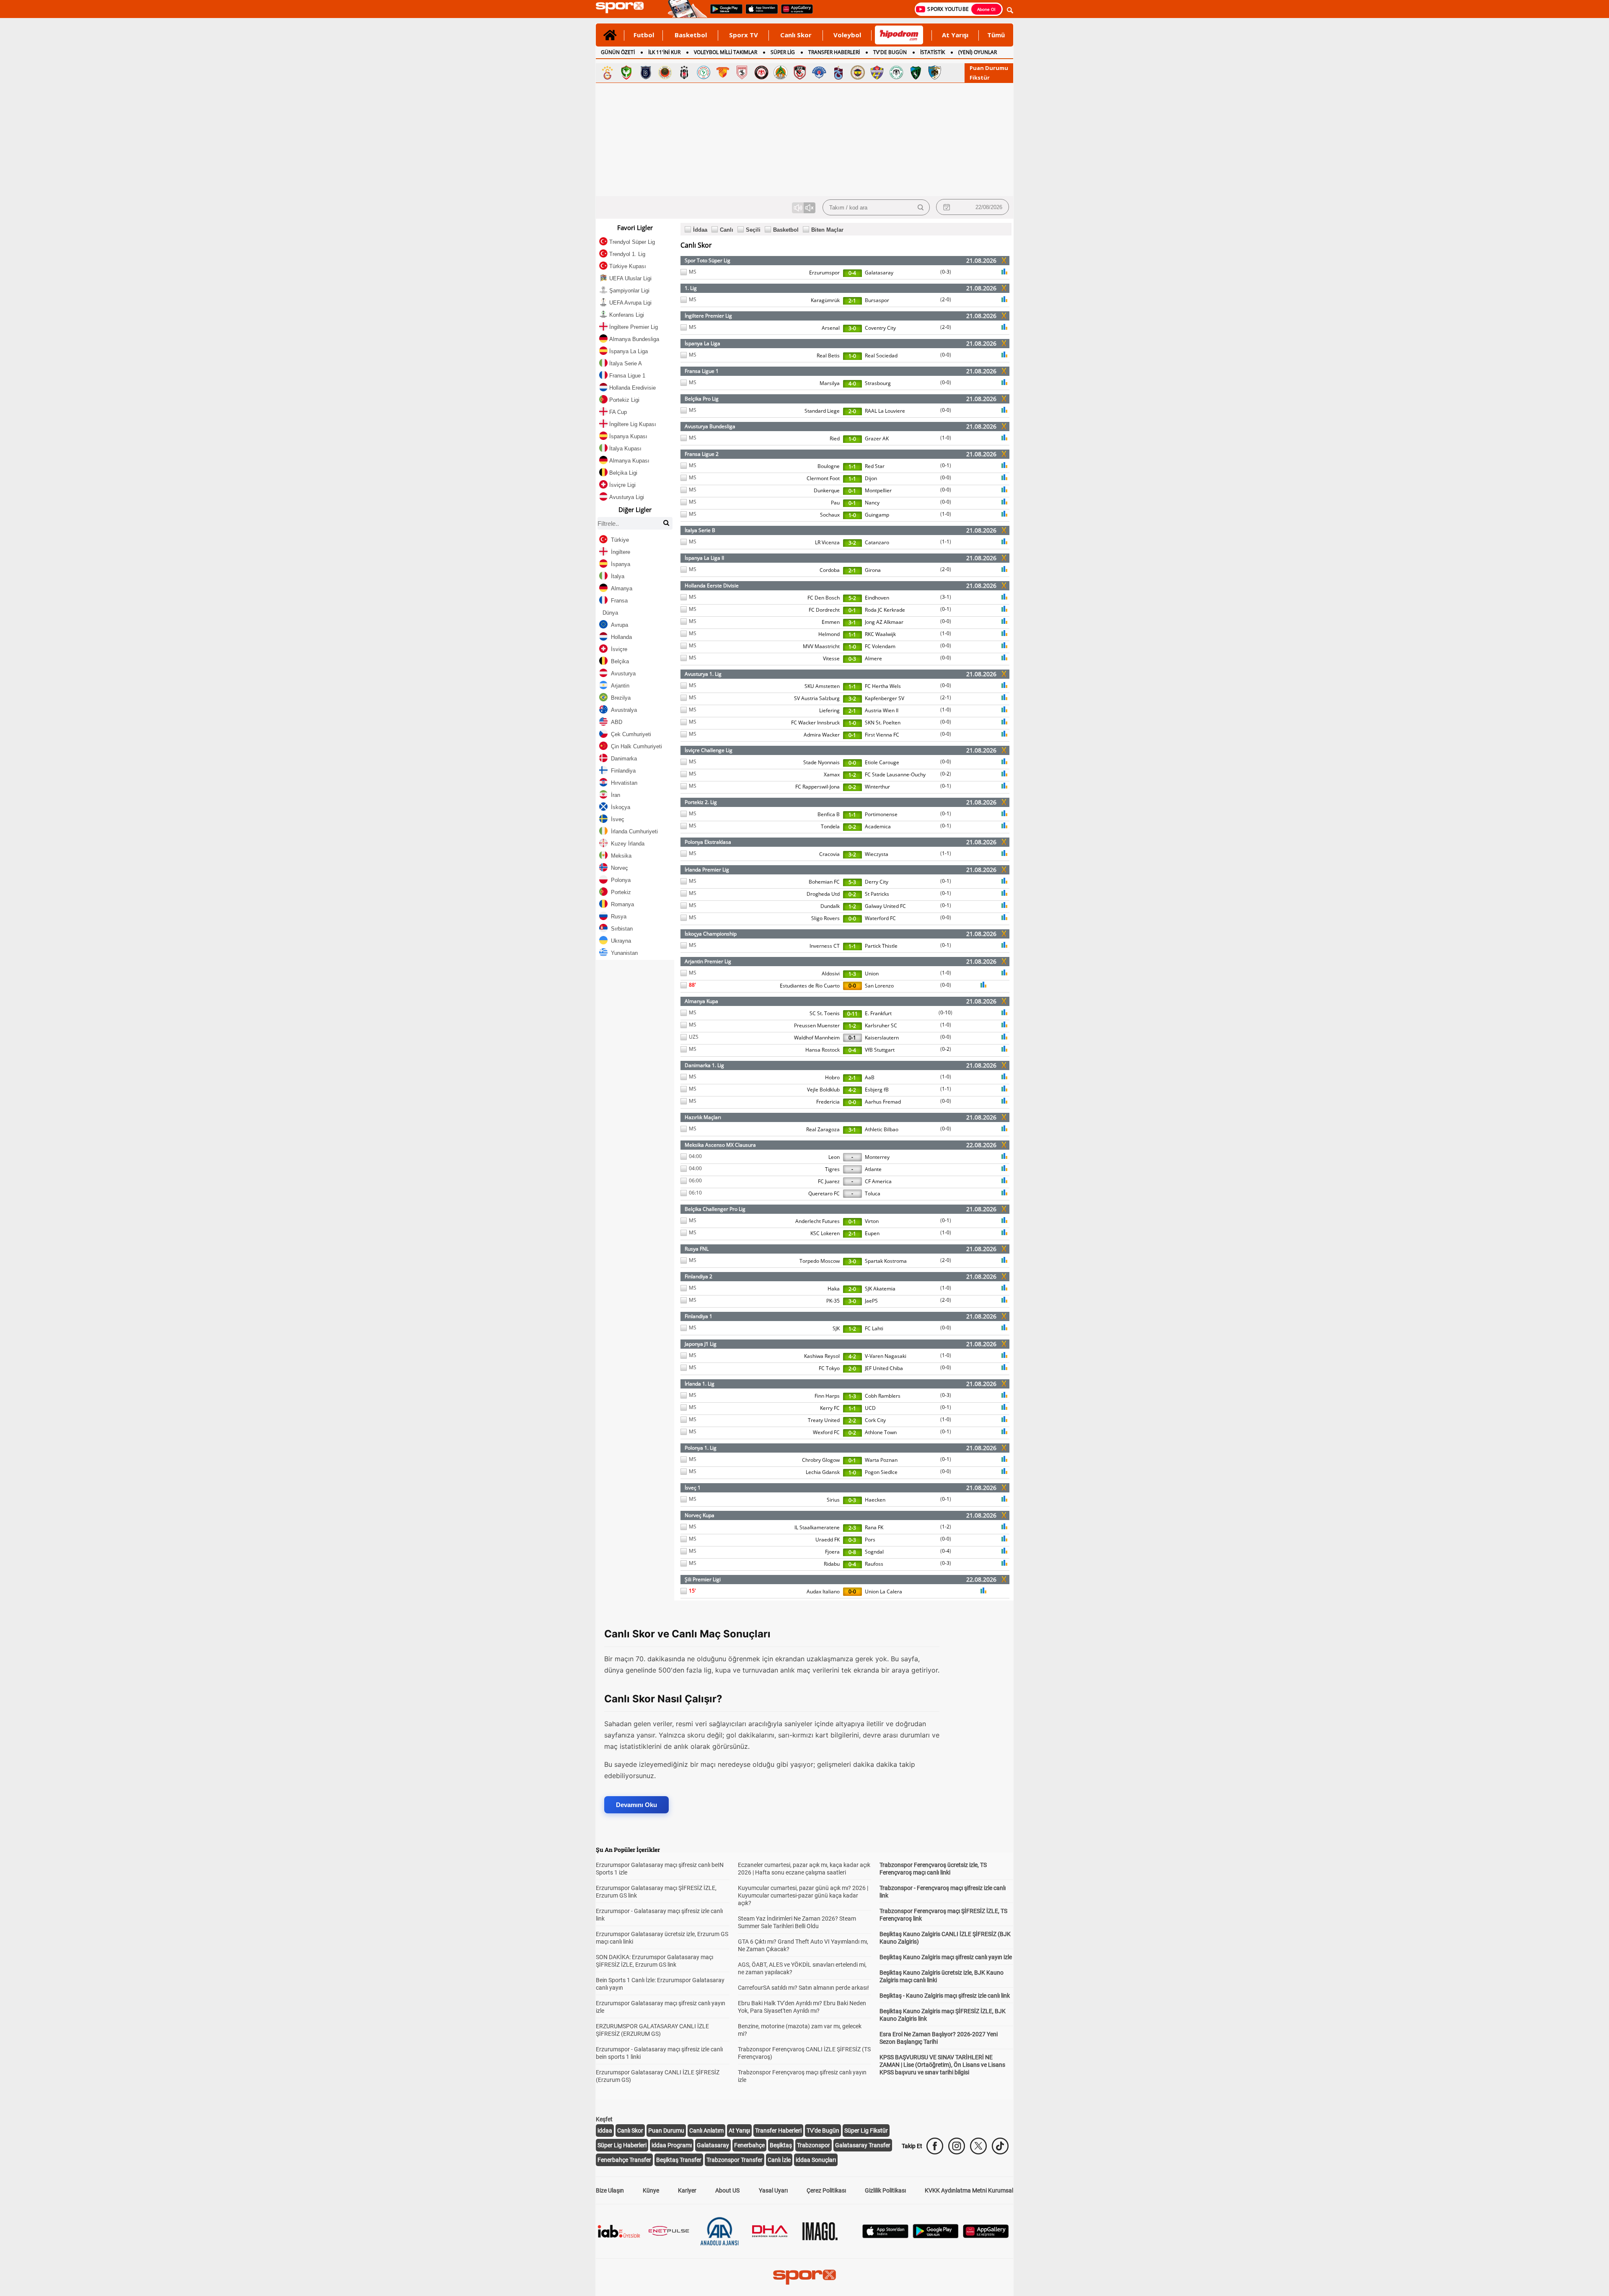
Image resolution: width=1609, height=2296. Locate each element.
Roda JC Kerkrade (885, 610)
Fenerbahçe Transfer (624, 2160)
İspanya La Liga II (704, 558)
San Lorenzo (879, 986)
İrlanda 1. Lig (700, 1384)
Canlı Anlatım (706, 2131)
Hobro (832, 1077)
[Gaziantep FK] (800, 72)
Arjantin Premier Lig (708, 961)
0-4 (852, 273)
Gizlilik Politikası (885, 2190)
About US (727, 2190)
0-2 (946, 774)
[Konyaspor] (896, 72)
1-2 (852, 775)
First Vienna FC (882, 735)
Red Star (875, 466)
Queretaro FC (824, 1193)
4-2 (852, 1090)
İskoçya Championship (711, 934)
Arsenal (831, 328)
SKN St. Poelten (883, 723)
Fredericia (828, 1102)
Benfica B (829, 814)
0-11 (852, 1014)
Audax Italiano (823, 1591)
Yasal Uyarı (773, 2190)
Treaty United (824, 1420)
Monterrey (877, 1157)
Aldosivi (831, 973)
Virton (872, 1221)
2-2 (852, 1421)
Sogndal (874, 1552)
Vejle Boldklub (823, 1090)
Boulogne (829, 466)
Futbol (644, 35)
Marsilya (830, 383)
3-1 (946, 597)
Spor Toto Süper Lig (707, 260)
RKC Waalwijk (880, 634)
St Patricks (877, 894)
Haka (834, 1289)
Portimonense (881, 814)
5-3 (852, 882)
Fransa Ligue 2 (702, 454)
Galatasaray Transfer (863, 2145)
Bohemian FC (824, 882)
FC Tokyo (829, 1368)
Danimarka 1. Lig (704, 1065)
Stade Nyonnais (821, 762)
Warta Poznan (881, 1460)
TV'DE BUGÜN (890, 52)
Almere (873, 658)
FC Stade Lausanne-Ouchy (895, 774)
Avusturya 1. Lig (703, 674)
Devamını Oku (636, 1805)
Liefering (829, 710)
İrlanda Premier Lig (707, 870)
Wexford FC (826, 1432)
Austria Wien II (882, 710)
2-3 (852, 1528)
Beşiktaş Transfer (679, 2160)
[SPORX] (804, 2277)
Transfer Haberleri (778, 2131)
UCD (870, 1408)
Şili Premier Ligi (703, 1579)
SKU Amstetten (822, 686)
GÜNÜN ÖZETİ (618, 52)
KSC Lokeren (825, 1233)
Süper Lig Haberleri (622, 2145)
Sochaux (830, 515)
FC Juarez (829, 1181)
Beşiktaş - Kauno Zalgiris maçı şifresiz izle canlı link (945, 1996)
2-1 (852, 301)
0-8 (852, 1552)
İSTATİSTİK (933, 52)
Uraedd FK (828, 1540)
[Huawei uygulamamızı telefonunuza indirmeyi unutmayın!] (794, 13)
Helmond (829, 634)
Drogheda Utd (823, 894)
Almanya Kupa (701, 1001)
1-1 (852, 467)
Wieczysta (877, 854)
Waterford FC (880, 918)
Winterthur (877, 787)
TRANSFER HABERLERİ (834, 52)
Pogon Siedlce (881, 1472)
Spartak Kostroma (886, 1261)
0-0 (946, 355)
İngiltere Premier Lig (708, 316)
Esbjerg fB (877, 1090)
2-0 (946, 299)
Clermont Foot (823, 478)
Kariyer (687, 2190)
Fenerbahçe (749, 2145)
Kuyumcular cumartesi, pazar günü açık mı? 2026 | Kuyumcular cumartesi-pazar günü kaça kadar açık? (803, 1895)
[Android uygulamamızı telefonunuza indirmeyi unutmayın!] (724, 13)
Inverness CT (825, 946)
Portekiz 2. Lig (701, 802)
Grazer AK (877, 438)
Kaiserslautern (882, 1038)
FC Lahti (874, 1328)
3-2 (852, 543)
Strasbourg (878, 383)
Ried (835, 438)
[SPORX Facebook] (935, 2146)
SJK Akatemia (880, 1289)
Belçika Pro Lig (702, 399)
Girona (873, 570)
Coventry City (880, 328)
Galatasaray (879, 273)
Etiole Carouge (882, 762)
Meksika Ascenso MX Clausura (720, 1145)
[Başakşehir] (646, 72)
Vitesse (831, 658)
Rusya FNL (697, 1249)
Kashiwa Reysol (822, 1356)
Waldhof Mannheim (817, 1038)
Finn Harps (827, 1396)
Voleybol (847, 35)
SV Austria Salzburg (817, 698)
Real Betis (828, 356)
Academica (878, 826)
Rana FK (874, 1527)
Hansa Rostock (823, 1050)
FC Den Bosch (824, 598)
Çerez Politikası (826, 2190)
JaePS (871, 1301)
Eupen (872, 1233)
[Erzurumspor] (935, 72)
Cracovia (829, 854)
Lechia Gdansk (823, 1472)
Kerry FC (830, 1408)
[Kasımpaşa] (819, 72)
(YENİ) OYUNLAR (978, 52)
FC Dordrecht (824, 610)
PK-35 (833, 1301)
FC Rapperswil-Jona (817, 787)
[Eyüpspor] (877, 72)
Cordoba (830, 570)
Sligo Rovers (825, 918)
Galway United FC (885, 906)
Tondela (830, 826)
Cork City (875, 1420)
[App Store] (885, 2236)
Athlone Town (881, 1432)
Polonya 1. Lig (701, 1448)
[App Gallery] (986, 2236)
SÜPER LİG (783, 52)
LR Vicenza (827, 542)
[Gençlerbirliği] (665, 72)
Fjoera (832, 1552)
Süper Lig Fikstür (866, 2131)
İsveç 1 (693, 1488)
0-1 (946, 465)
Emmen (831, 622)
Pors (870, 1540)
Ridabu (832, 1564)
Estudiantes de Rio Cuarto (810, 986)
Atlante (873, 1169)
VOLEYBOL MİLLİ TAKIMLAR (726, 52)
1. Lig (691, 288)
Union (872, 973)
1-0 (852, 356)
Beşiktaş (781, 2145)
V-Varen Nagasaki (886, 1356)
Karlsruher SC (881, 1025)
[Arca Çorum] (761, 72)
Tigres (832, 1169)
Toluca (873, 1193)
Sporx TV (744, 35)
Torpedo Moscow (820, 1261)
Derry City (877, 882)
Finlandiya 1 (698, 1316)
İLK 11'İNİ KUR (664, 52)
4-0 (852, 384)
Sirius (833, 1500)
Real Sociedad (881, 356)
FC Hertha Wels (883, 686)
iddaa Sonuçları (816, 2160)
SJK (836, 1328)
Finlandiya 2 (698, 1276)
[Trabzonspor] (838, 72)
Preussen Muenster (817, 1025)
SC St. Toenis (825, 1013)
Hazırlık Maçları (703, 1117)
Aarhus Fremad (883, 1102)
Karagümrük (825, 300)
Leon (834, 1157)
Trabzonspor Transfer (735, 2160)
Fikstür (980, 78)
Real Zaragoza (823, 1129)
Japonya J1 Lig (701, 1344)
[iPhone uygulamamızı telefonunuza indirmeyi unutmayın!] (759, 13)
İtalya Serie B (700, 530)
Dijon (871, 478)
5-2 (852, 598)
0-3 (946, 272)
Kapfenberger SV (885, 698)
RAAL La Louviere (885, 411)
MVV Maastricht (821, 646)
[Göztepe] (723, 72)
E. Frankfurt (878, 1013)
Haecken (875, 1500)
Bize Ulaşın (610, 2190)
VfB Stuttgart (880, 1050)
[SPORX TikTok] (1000, 2146)
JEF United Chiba (884, 1368)
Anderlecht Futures (817, 1221)
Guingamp (877, 515)
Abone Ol (986, 9)
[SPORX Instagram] (957, 2146)
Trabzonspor (814, 2145)
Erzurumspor (824, 273)
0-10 (945, 1012)
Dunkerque (827, 490)
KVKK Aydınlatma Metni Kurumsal (969, 2190)
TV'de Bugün (823, 2131)
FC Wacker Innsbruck (815, 723)
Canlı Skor (796, 35)
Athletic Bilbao (882, 1129)
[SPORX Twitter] (978, 2146)
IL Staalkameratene (817, 1527)
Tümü (996, 35)
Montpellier (878, 490)
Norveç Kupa (700, 1515)
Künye (651, 2190)
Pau (835, 503)
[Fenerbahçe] (858, 72)
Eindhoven (877, 598)
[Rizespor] (704, 72)
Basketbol (691, 35)
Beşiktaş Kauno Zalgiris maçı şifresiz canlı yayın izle (946, 1957)
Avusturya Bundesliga (710, 426)
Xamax (832, 774)
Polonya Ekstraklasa (708, 842)
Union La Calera (883, 1591)
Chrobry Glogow (821, 1460)
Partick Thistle (881, 946)
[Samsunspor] (742, 72)
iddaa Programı (672, 2145)
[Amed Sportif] (626, 72)
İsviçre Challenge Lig (709, 750)
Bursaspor (877, 300)
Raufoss (874, 1564)
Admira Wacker (822, 735)
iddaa (605, 2131)
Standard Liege (822, 411)
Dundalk (830, 906)
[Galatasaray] (607, 72)
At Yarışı (955, 35)
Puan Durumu (989, 68)
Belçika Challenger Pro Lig (715, 1209)
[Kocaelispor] (916, 72)
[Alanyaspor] (781, 72)
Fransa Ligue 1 (702, 371)
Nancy (872, 503)
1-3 (852, 974)
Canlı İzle (779, 2160)
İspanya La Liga (702, 343)
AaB (870, 1077)
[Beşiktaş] (684, 72)
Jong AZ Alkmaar (884, 622)
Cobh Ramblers (883, 1396)
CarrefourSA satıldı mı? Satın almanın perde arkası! (803, 1988)
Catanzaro (877, 542)
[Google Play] (936, 2236)
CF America (878, 1181)
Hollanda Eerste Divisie (712, 586)
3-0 (852, 328)
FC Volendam (880, 646)
